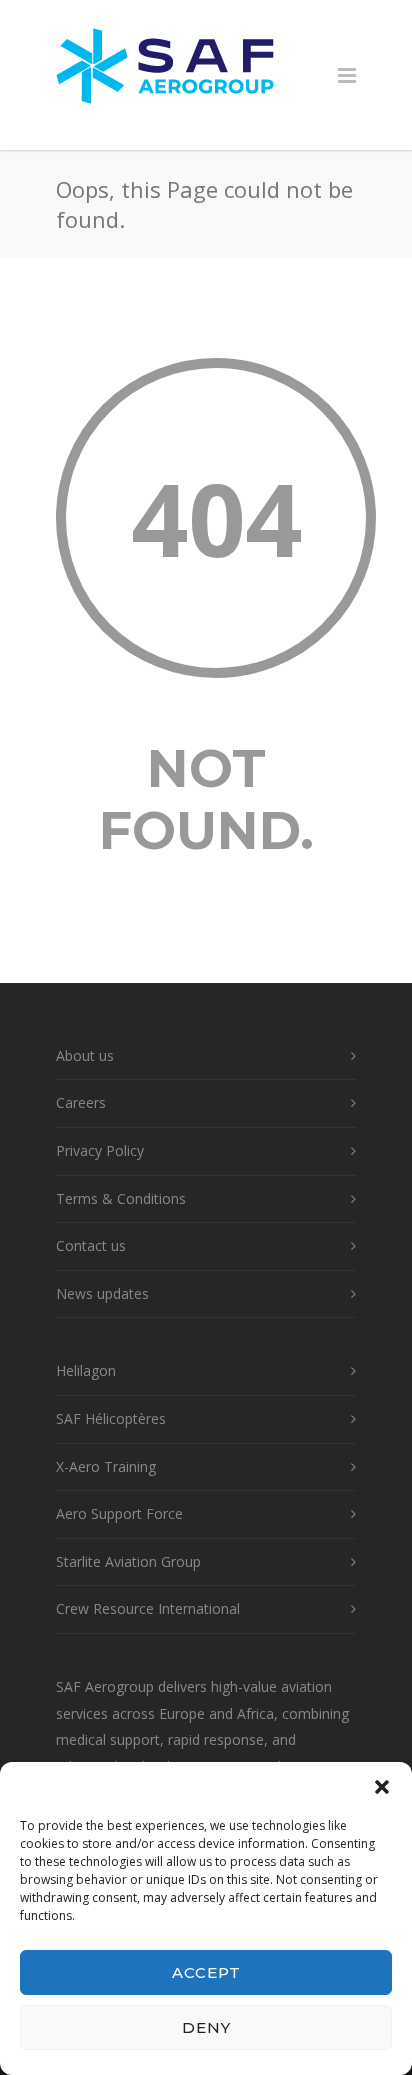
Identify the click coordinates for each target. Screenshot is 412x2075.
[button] (382, 1787)
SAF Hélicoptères (111, 1418)
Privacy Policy (100, 1150)
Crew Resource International (148, 1608)
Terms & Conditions (121, 1198)
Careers (81, 1102)
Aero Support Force (119, 1513)
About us (85, 1055)
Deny (206, 2027)
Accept (206, 1972)
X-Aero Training (106, 1466)
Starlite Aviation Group (128, 1561)
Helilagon (86, 1370)
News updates (102, 1293)
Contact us (91, 1245)
